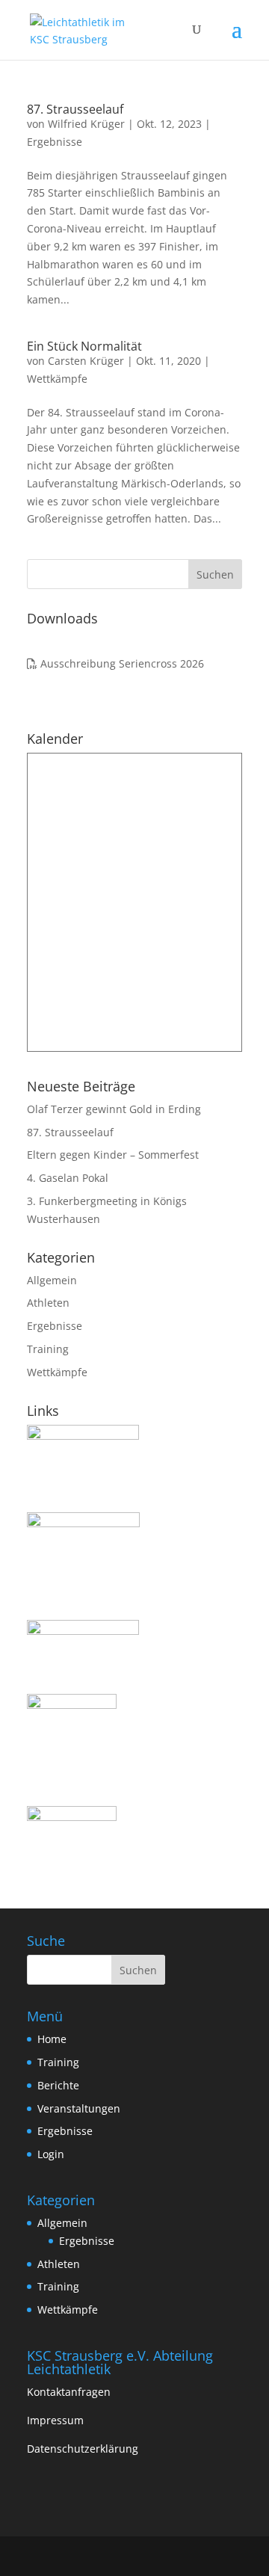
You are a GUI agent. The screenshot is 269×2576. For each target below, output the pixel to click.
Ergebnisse (55, 142)
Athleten (48, 1303)
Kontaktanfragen (69, 2392)
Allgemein (52, 1280)
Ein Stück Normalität (84, 346)
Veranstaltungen (79, 2108)
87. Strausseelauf (75, 109)
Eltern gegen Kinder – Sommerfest (113, 1155)
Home (52, 2039)
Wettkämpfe (57, 379)
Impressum (55, 2420)
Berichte (58, 2085)
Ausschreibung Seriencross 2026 (121, 663)
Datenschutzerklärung (83, 2449)
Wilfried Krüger (86, 124)
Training (48, 1349)
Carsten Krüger (86, 361)
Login (51, 2154)
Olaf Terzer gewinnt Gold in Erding (114, 1109)
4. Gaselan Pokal (68, 1178)
